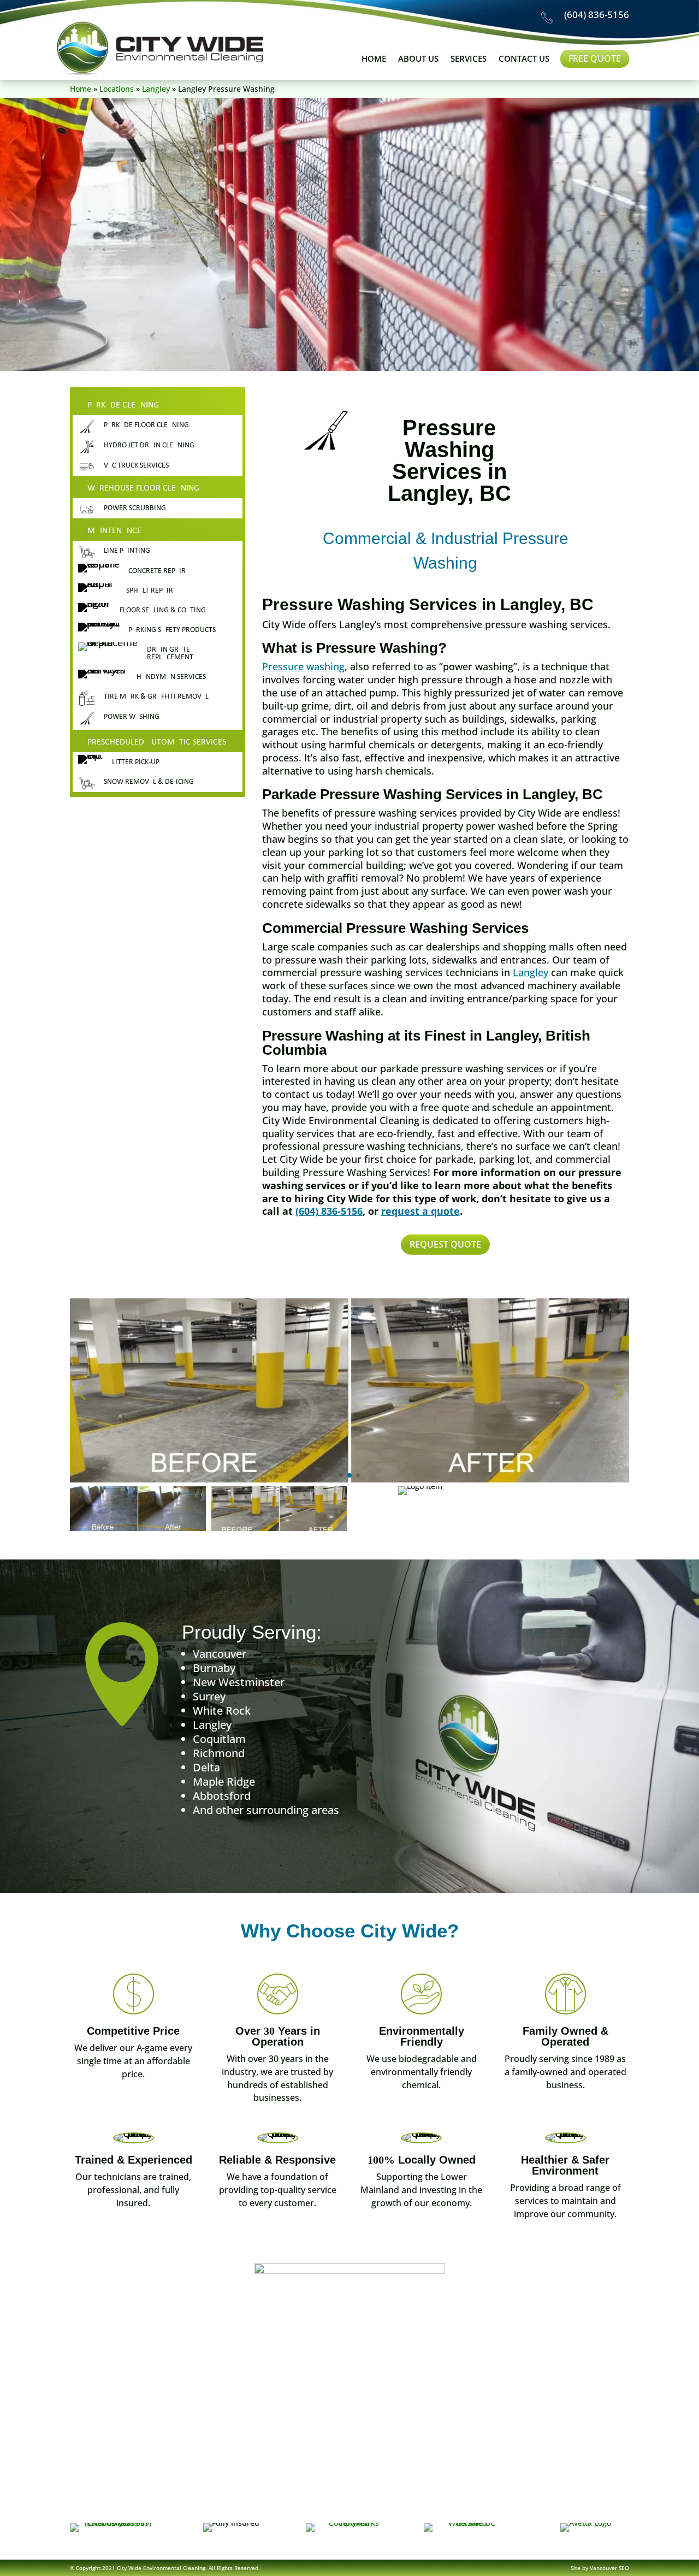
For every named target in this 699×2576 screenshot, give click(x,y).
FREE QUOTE (595, 58)
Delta (206, 1767)
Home (374, 59)
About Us (418, 59)
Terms (423, 2504)
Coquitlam (219, 1739)
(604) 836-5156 (597, 14)
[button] (341, 1475)
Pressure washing (303, 666)
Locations (117, 89)
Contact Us (524, 59)
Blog (377, 2504)
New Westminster (239, 1682)
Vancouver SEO (609, 2568)
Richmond (219, 1753)
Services (469, 59)
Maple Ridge (224, 1782)
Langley (156, 89)
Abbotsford (222, 1796)
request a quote (420, 1211)
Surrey (209, 1696)
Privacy (474, 2504)
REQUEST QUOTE (445, 1244)
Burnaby (214, 1668)
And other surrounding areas (266, 1810)
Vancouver (220, 1654)
